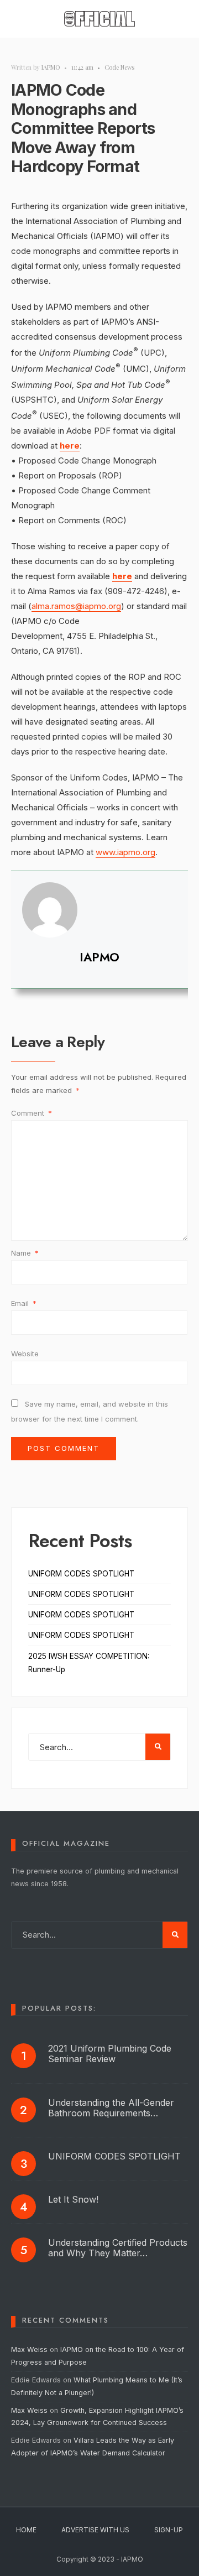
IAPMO (51, 67)
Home (26, 2530)
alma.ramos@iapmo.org (76, 606)
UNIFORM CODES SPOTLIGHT (81, 1574)
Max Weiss (29, 2349)
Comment (32, 1113)
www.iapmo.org (125, 852)
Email (24, 1303)
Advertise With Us (95, 2530)
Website (25, 1354)
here (70, 446)
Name (25, 1253)
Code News (119, 67)
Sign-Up (169, 2530)
